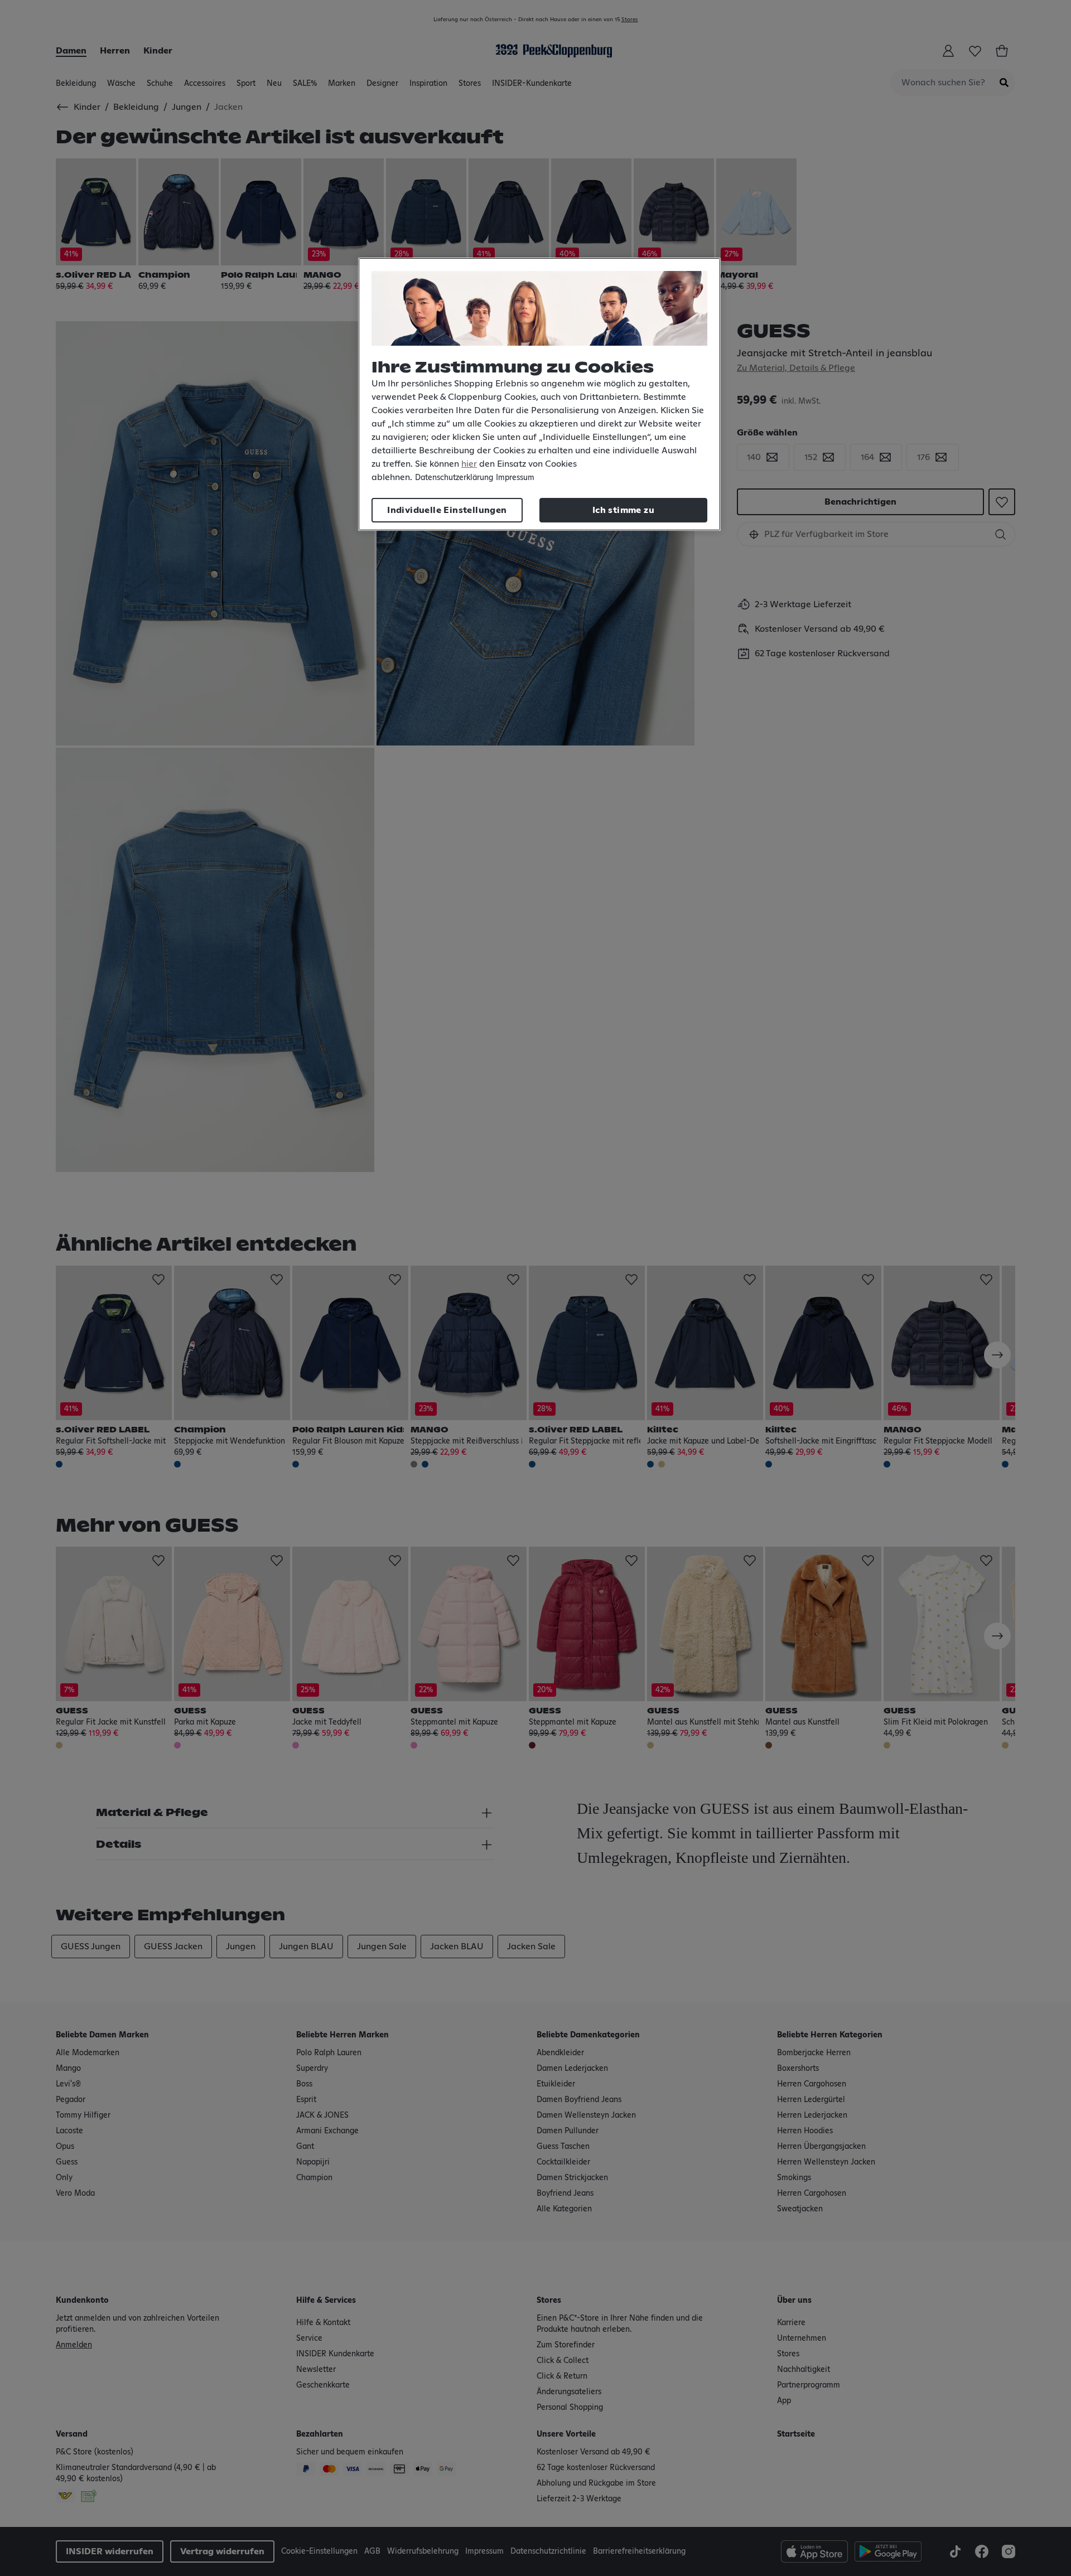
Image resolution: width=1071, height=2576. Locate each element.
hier (469, 464)
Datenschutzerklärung (454, 478)
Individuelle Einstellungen (447, 510)
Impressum (515, 478)
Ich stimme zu (623, 510)
